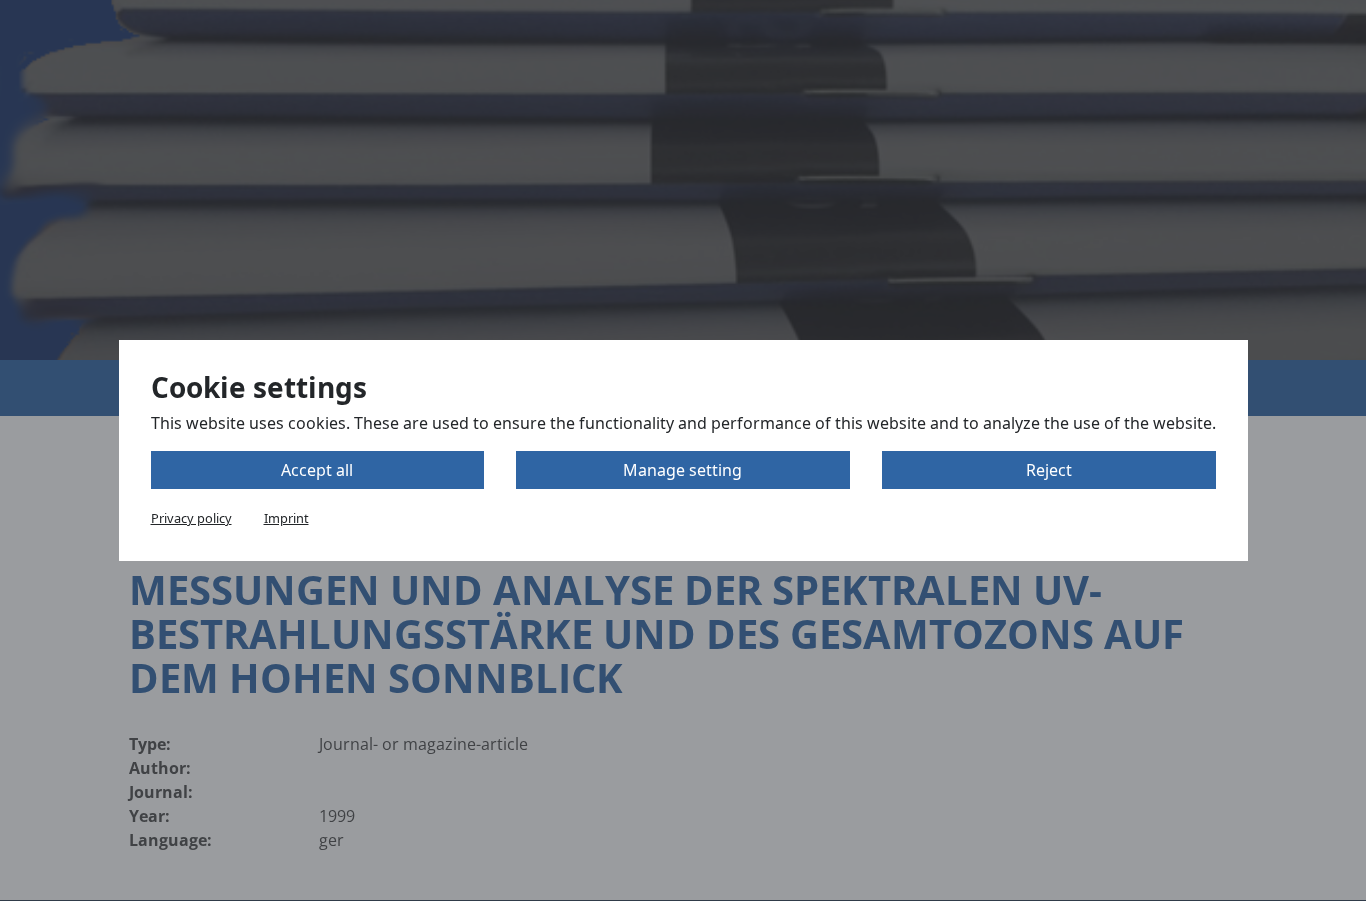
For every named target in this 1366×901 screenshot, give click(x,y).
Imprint (286, 518)
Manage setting (682, 470)
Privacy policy (191, 518)
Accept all (317, 470)
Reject (1049, 470)
